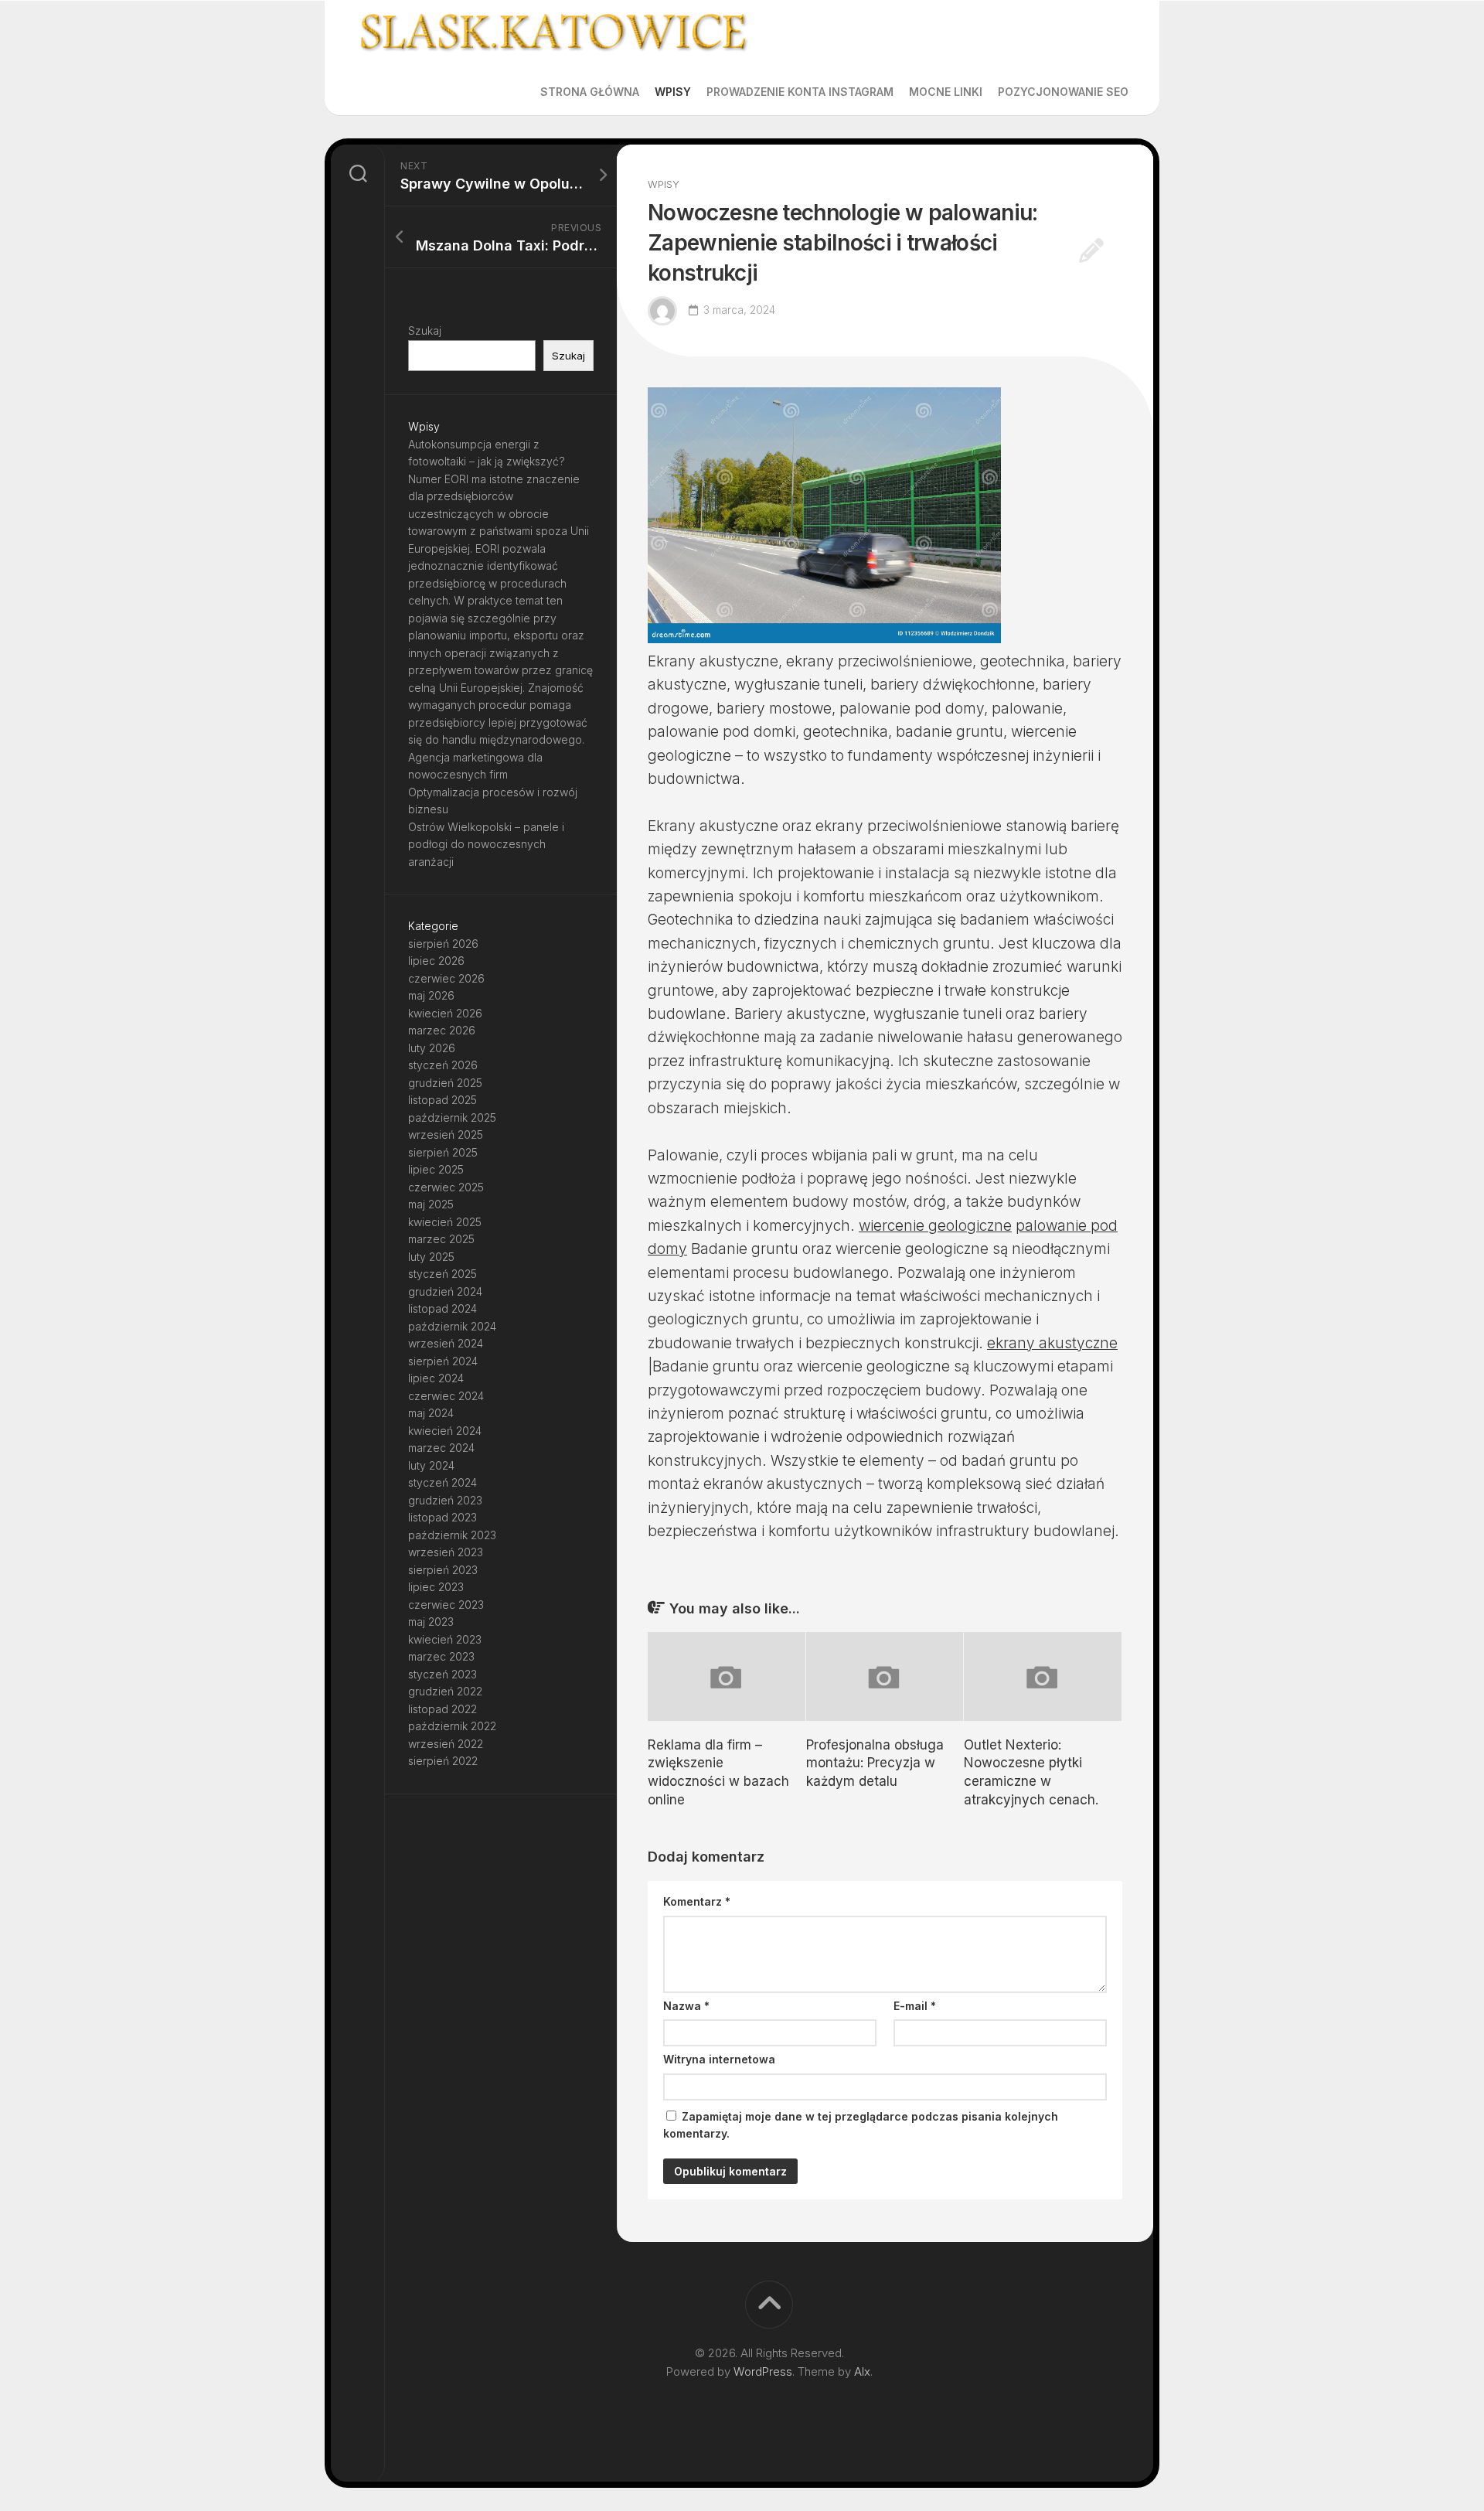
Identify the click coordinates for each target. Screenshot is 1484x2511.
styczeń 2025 (442, 1274)
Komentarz (697, 1901)
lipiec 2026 (436, 961)
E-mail (915, 2006)
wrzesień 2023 (446, 1552)
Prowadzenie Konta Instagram (800, 92)
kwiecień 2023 (445, 1639)
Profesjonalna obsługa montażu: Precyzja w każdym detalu (875, 1763)
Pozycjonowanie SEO (1063, 92)
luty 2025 (431, 1257)
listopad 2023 (442, 1517)
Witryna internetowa (719, 2059)
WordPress (763, 2371)
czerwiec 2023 (446, 1605)
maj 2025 (431, 1204)
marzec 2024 (441, 1448)
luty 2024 (431, 1465)
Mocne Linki (946, 92)
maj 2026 (431, 995)
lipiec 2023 (436, 1587)
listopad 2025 (442, 1100)
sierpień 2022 (443, 1761)
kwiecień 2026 (445, 1013)
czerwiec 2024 (446, 1396)
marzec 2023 (441, 1656)
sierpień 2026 (443, 944)
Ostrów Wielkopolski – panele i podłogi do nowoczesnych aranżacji (486, 844)
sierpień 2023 (443, 1570)
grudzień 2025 (445, 1083)
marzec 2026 (442, 1030)
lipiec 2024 (436, 1378)
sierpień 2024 (443, 1361)
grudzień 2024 (445, 1291)
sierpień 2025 (443, 1152)
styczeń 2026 (443, 1065)
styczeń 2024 (442, 1482)
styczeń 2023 (442, 1674)
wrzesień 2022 (446, 1744)
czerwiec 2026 (446, 978)
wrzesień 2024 (446, 1343)
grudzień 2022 (445, 1691)
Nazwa (686, 2006)
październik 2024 (452, 1326)
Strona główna (590, 92)
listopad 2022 (442, 1709)
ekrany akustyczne (1052, 1343)
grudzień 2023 (445, 1500)
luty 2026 (432, 1048)
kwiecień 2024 (445, 1431)
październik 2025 (452, 1118)
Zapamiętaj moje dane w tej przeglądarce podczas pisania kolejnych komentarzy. (861, 2125)
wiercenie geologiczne (935, 1226)
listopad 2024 (442, 1308)
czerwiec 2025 (446, 1187)
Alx (862, 2371)
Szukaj (425, 330)
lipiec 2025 (436, 1169)
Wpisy (673, 92)
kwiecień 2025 (445, 1222)
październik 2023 (452, 1535)
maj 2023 (431, 1622)
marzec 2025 (441, 1239)
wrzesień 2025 (446, 1135)
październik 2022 (452, 1726)
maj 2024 (431, 1413)
